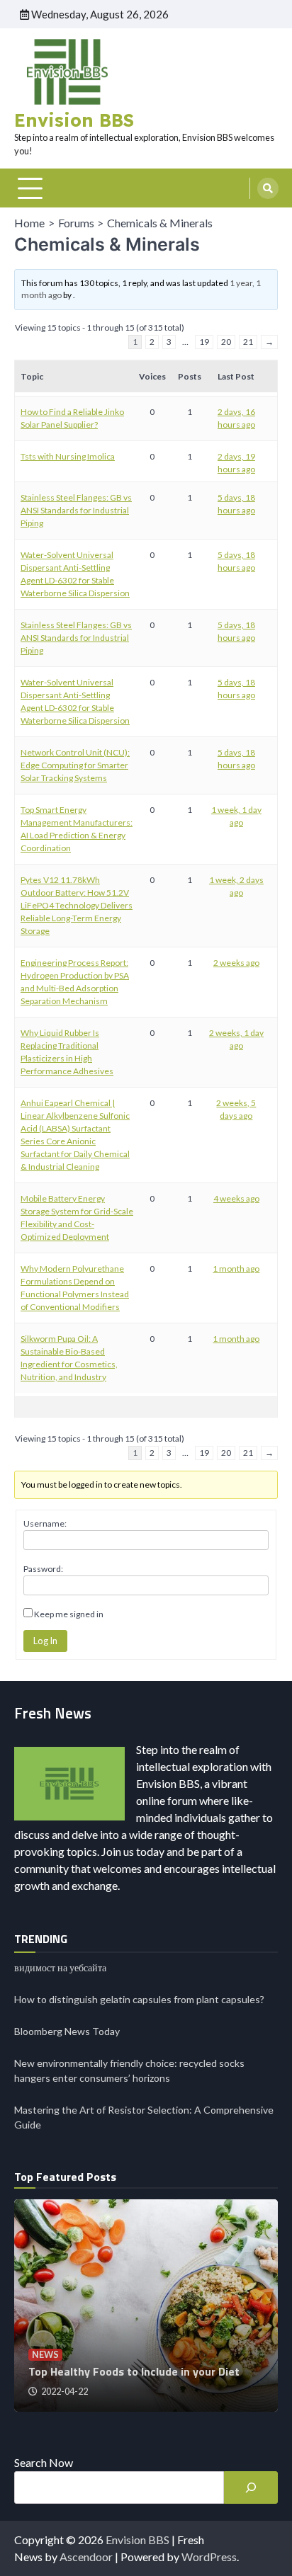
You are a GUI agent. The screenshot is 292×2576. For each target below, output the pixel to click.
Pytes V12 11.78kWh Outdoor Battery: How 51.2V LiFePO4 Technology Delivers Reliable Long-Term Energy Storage (77, 905)
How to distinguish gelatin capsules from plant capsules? (139, 1999)
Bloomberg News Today (67, 2031)
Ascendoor (86, 2557)
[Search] (268, 188)
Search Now (44, 2462)
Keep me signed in (69, 1614)
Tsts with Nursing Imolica (68, 456)
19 (204, 342)
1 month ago (236, 1269)
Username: (45, 1523)
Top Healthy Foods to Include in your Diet (134, 2371)
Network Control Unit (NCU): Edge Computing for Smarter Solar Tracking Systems (75, 765)
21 (248, 342)
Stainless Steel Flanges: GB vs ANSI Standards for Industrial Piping (76, 510)
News (45, 2355)
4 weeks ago (236, 1198)
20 (226, 342)
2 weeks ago (236, 963)
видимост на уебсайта (60, 1967)
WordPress (209, 2557)
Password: (43, 1569)
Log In (45, 1641)
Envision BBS (74, 120)
